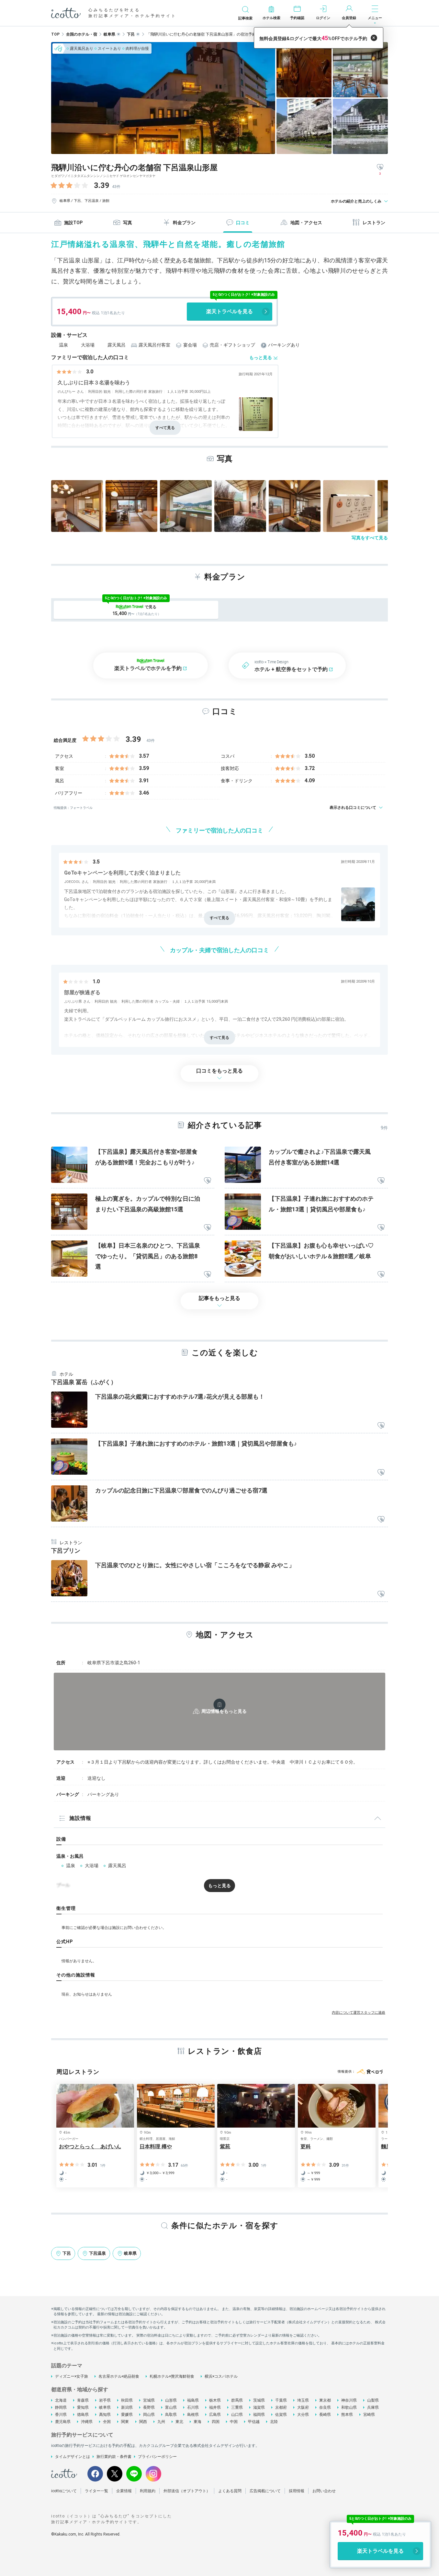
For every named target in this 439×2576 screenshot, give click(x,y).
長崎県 (325, 2415)
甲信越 (254, 2422)
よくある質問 (230, 2491)
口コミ (243, 223)
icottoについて (64, 2491)
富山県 (171, 2407)
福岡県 (259, 2415)
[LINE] (134, 2474)
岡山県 (149, 2415)
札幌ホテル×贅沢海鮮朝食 (172, 2376)
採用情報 (297, 2491)
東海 (197, 2422)
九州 (161, 2422)
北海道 (61, 2400)
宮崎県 (369, 2415)
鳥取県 (171, 2415)
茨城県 (259, 2400)
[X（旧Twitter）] (115, 2474)
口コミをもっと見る (219, 1071)
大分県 (303, 2415)
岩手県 (105, 2400)
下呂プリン (66, 1551)
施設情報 (80, 1818)
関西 (143, 2422)
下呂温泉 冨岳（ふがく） (84, 1382)
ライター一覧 (96, 2491)
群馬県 (237, 2400)
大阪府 (303, 2407)
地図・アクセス (306, 223)
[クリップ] (208, 1181)
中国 (234, 2422)
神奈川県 (349, 2400)
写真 (128, 223)
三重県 (237, 2407)
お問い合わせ (324, 2491)
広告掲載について (265, 2491)
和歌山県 (349, 2407)
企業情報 (124, 2491)
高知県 (105, 2415)
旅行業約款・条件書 (114, 2457)
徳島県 (83, 2415)
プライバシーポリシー (157, 2457)
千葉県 (281, 2400)
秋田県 (127, 2400)
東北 (179, 2422)
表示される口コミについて (353, 808)
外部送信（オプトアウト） (187, 2491)
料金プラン (184, 223)
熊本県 (347, 2415)
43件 (116, 187)
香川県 (61, 2415)
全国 (107, 2422)
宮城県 (149, 2400)
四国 (216, 2422)
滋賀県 (259, 2407)
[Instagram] (153, 2474)
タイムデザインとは (73, 2457)
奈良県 (325, 2407)
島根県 (193, 2415)
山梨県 (373, 2400)
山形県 (171, 2400)
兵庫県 (373, 2407)
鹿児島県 (63, 2422)
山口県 (237, 2415)
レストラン (374, 223)
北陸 (274, 2422)
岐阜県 (105, 2407)
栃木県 (215, 2400)
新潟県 (127, 2407)
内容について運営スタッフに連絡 (359, 2013)
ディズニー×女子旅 (72, 2376)
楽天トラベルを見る (230, 311)
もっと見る (261, 358)
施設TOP (73, 223)
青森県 (83, 2400)
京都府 (281, 2407)
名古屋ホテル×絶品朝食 (119, 2376)
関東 (125, 2422)
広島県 (215, 2415)
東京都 (325, 2400)
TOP (55, 34)
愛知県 (83, 2407)
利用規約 (148, 2491)
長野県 (149, 2407)
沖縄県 (87, 2422)
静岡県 (61, 2407)
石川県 (193, 2407)
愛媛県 (127, 2415)
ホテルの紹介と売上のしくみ (356, 201)
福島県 (193, 2400)
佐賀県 (281, 2415)
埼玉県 (303, 2400)
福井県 (215, 2407)
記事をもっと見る (219, 1298)
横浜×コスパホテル (221, 2376)
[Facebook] (95, 2474)
